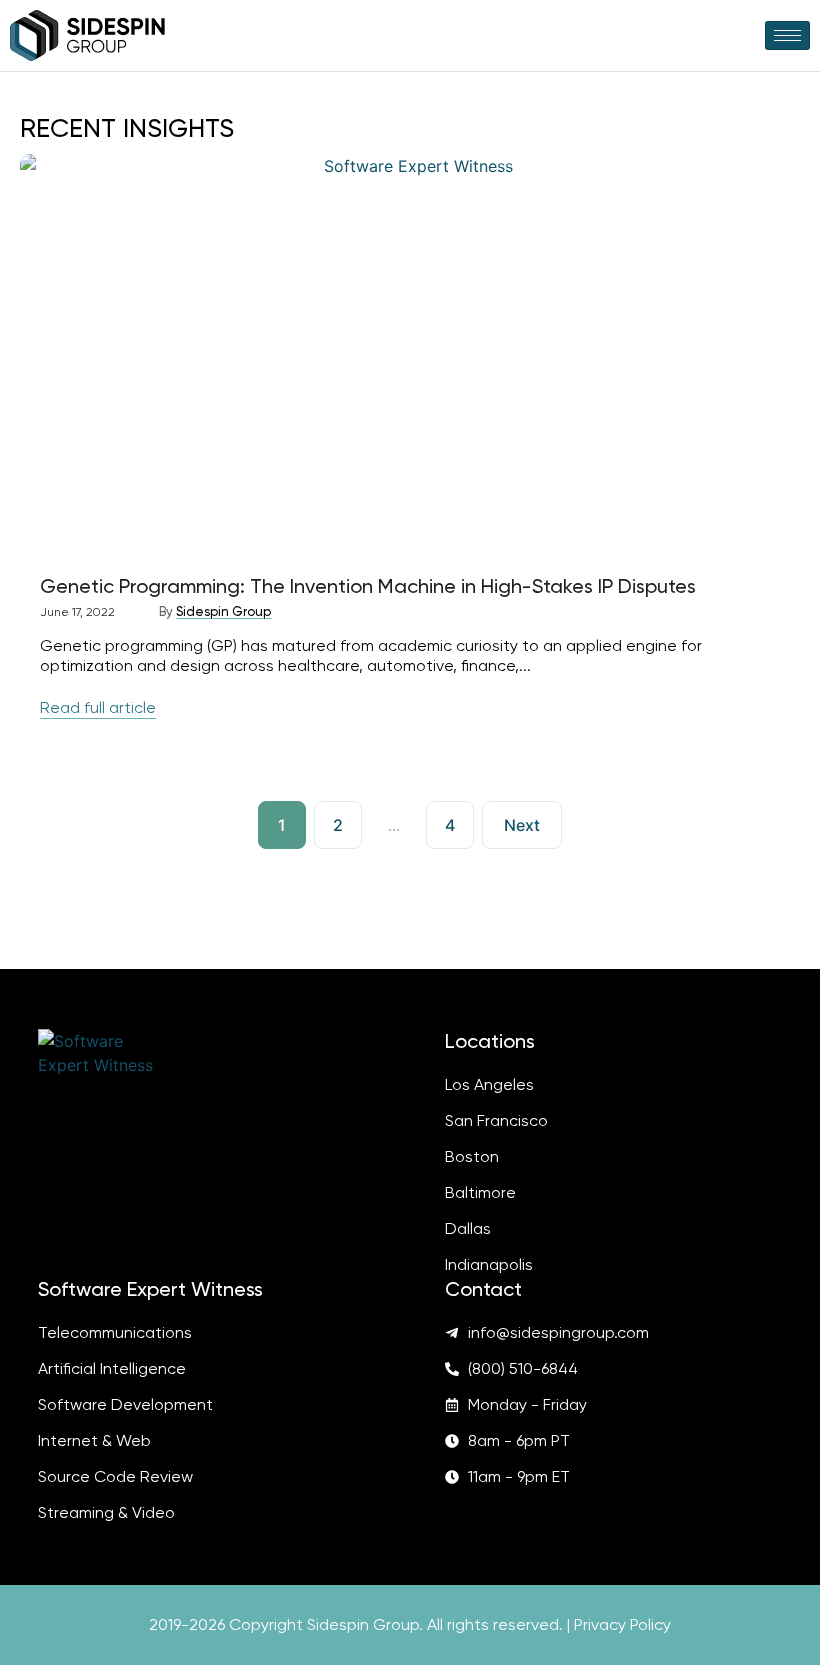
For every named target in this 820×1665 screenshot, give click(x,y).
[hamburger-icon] (787, 35)
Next (522, 825)
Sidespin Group (223, 611)
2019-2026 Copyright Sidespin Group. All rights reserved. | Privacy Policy (410, 1624)
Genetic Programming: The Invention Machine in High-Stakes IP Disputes (368, 586)
